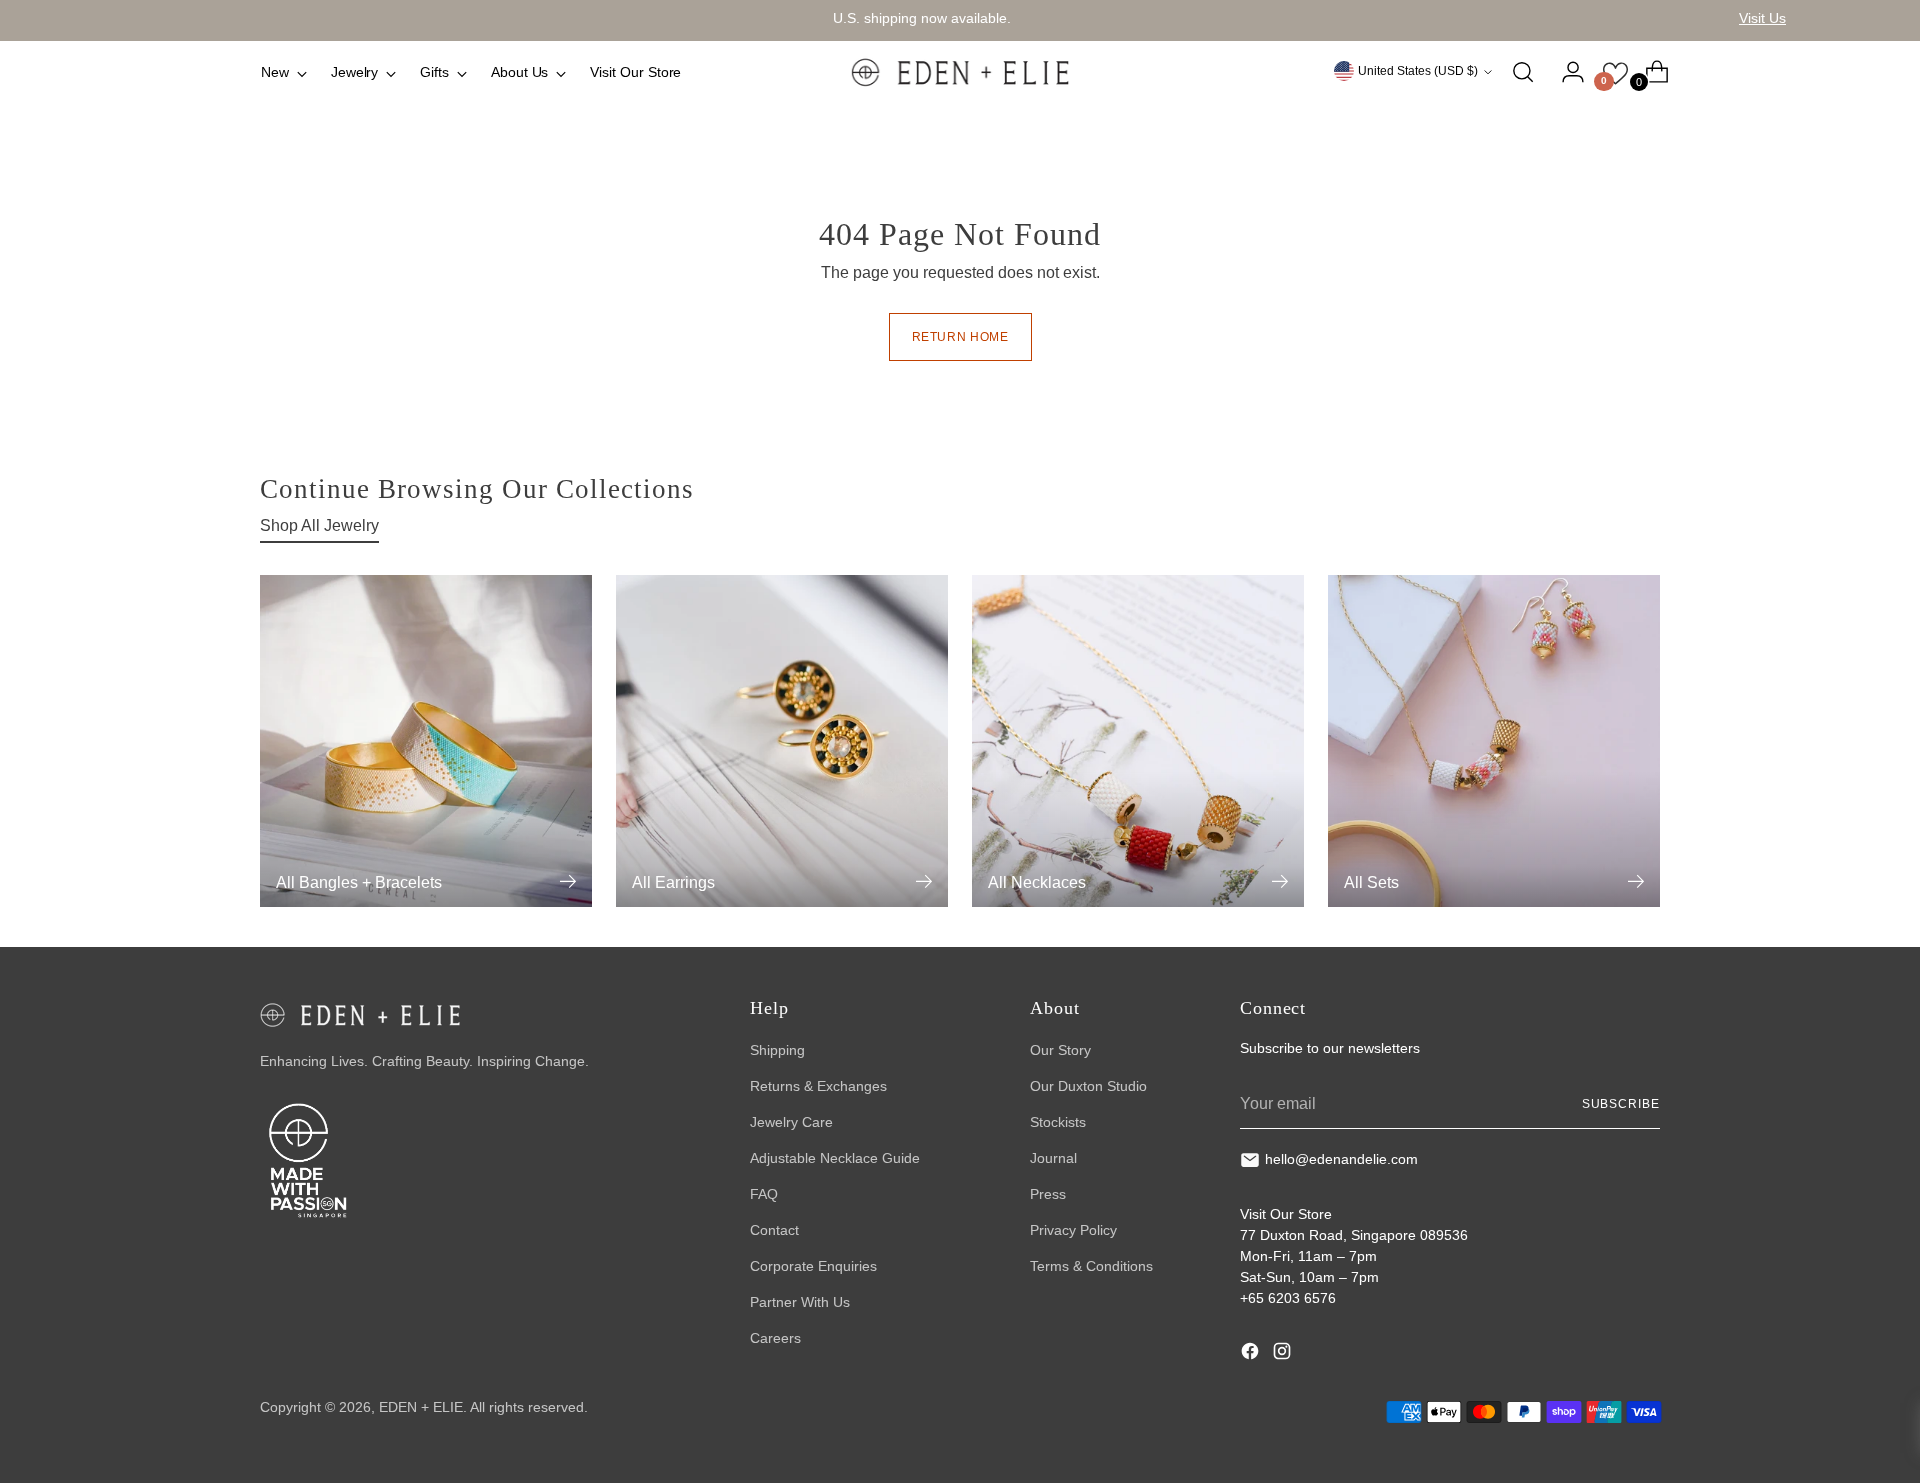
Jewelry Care (791, 1122)
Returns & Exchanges (818, 1086)
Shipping (777, 1050)
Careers (775, 1338)
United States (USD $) (1418, 71)
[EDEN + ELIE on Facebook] (1252, 1354)
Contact (774, 1230)
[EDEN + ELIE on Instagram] (1284, 1354)
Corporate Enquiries (813, 1266)
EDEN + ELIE (421, 1407)
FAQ (764, 1194)
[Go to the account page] (1565, 72)
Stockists (1058, 1122)
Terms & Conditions (1091, 1266)
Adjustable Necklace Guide (835, 1158)
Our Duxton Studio (1088, 1086)
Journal (1053, 1158)
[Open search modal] (1523, 72)
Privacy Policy (1073, 1230)
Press (1048, 1194)
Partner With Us (800, 1302)
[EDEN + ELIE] (960, 72)
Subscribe (1621, 1104)
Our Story (1060, 1050)
